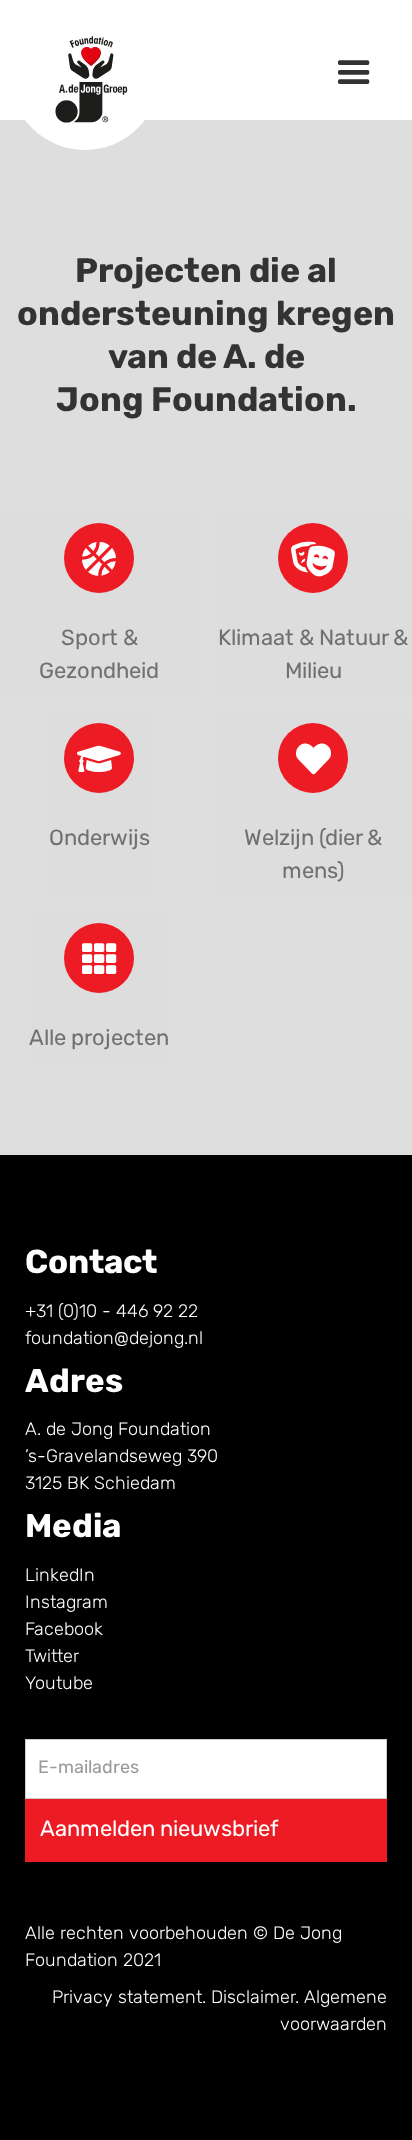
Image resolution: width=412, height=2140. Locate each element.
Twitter (52, 1658)
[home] (80, 60)
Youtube (59, 1685)
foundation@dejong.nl (114, 1340)
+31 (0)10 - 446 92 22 (111, 1313)
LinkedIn (60, 1577)
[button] (354, 73)
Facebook (64, 1631)
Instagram (66, 1604)
